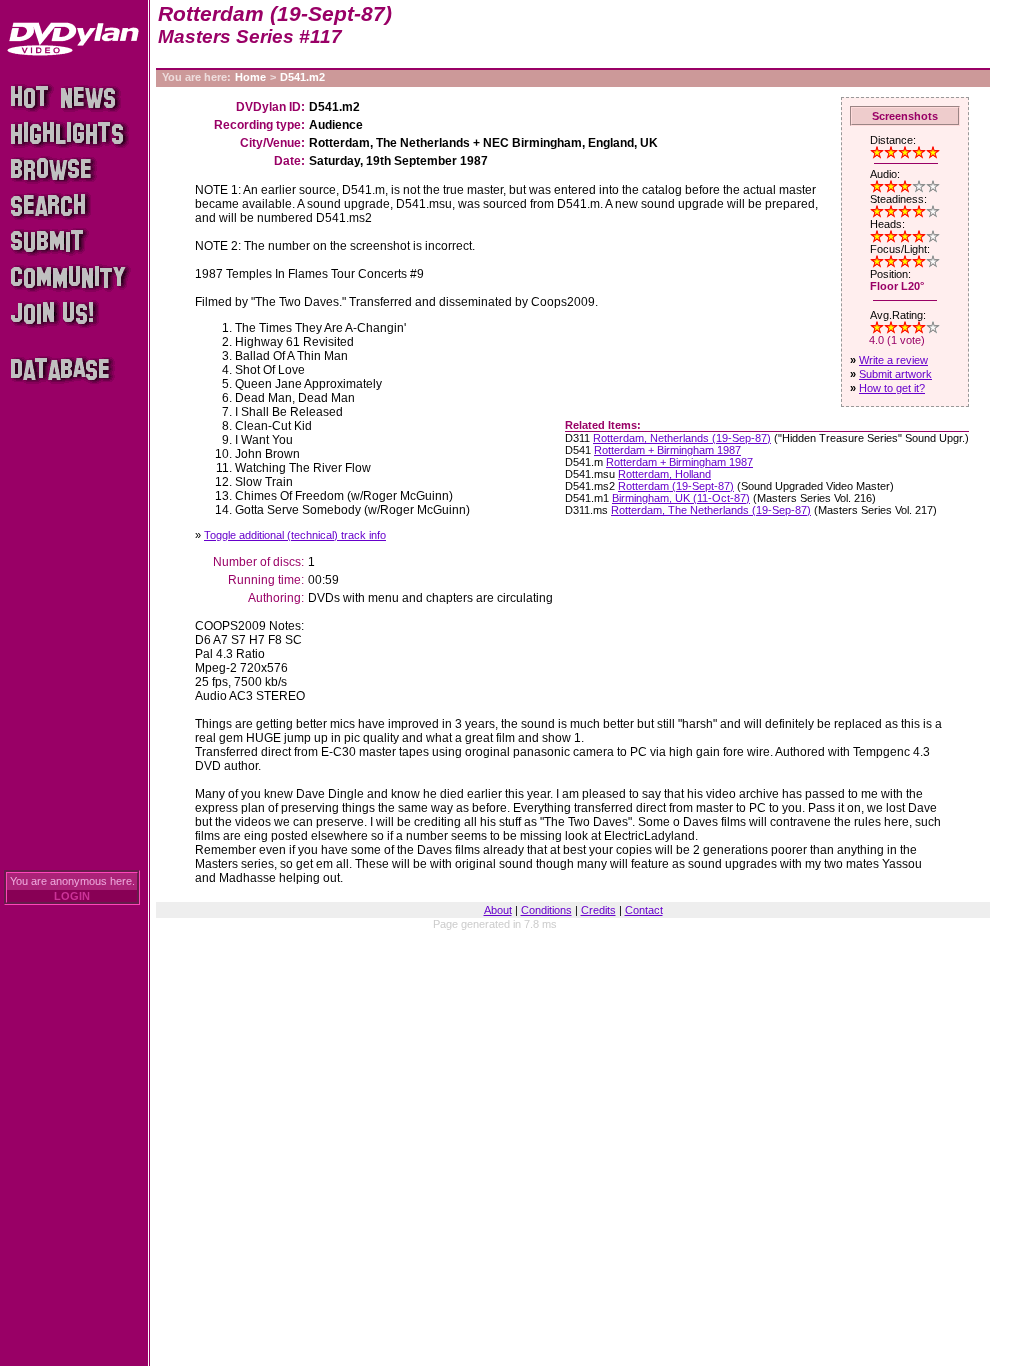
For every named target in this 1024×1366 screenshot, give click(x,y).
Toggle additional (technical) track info (295, 535)
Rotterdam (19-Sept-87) (676, 486)
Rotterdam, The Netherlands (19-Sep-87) (711, 510)
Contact (644, 910)
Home (250, 77)
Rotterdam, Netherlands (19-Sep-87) (682, 438)
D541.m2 (302, 77)
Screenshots (905, 116)
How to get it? (892, 388)
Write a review (893, 360)
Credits (598, 910)
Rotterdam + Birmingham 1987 (667, 450)
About (498, 910)
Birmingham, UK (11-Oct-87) (681, 498)
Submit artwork (895, 374)
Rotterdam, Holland (664, 474)
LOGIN (72, 896)
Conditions (546, 910)
